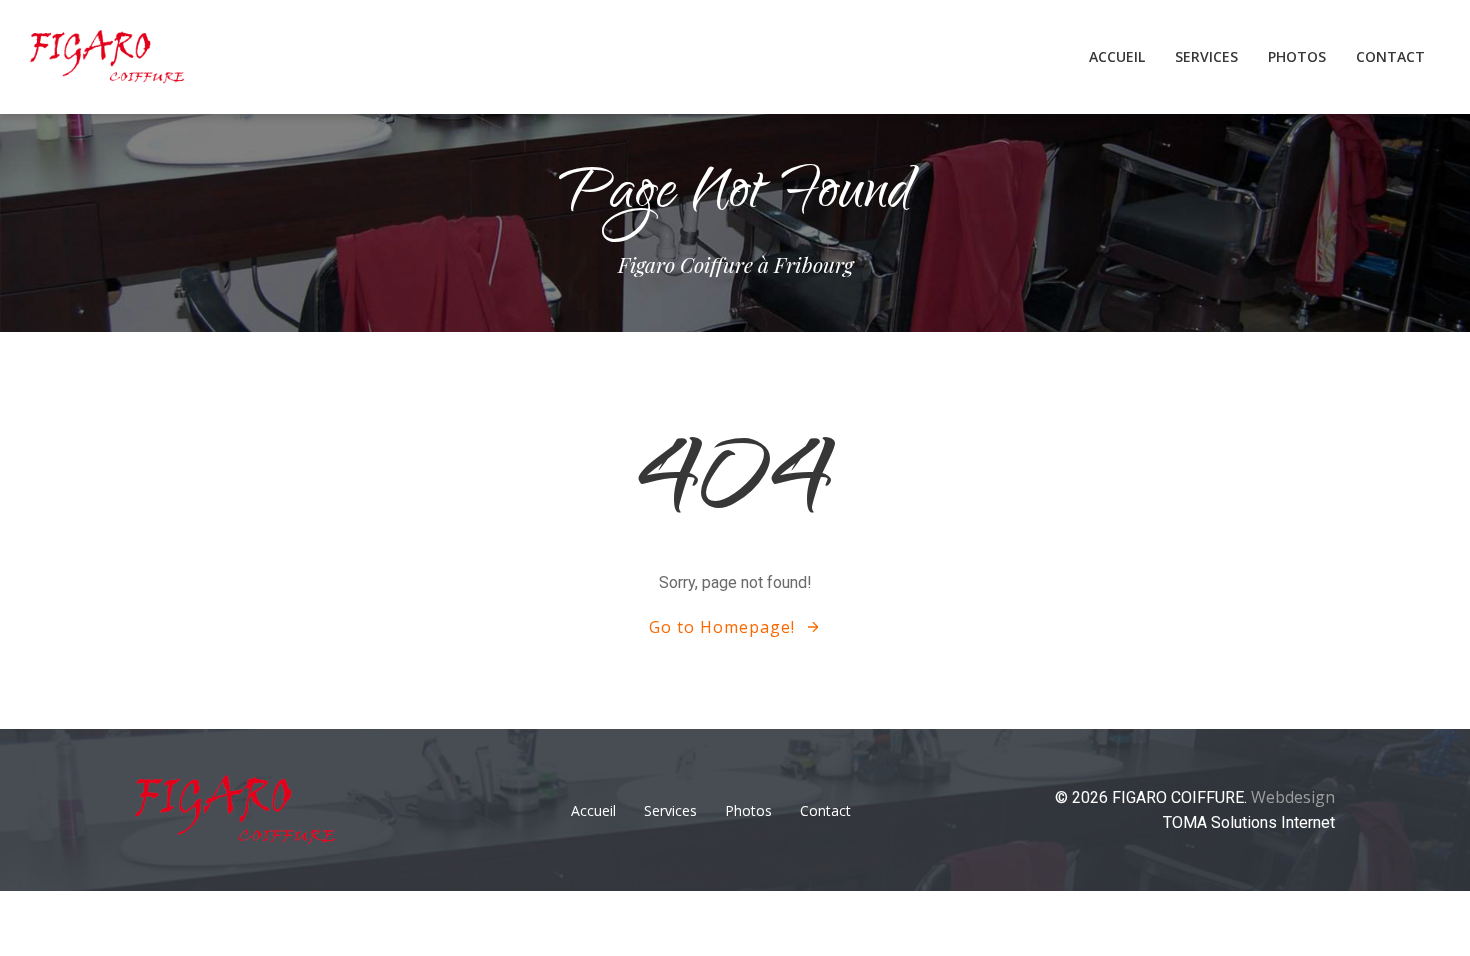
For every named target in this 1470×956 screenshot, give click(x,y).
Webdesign (1293, 797)
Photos (1297, 56)
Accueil (1117, 56)
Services (1206, 56)
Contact (1390, 56)
